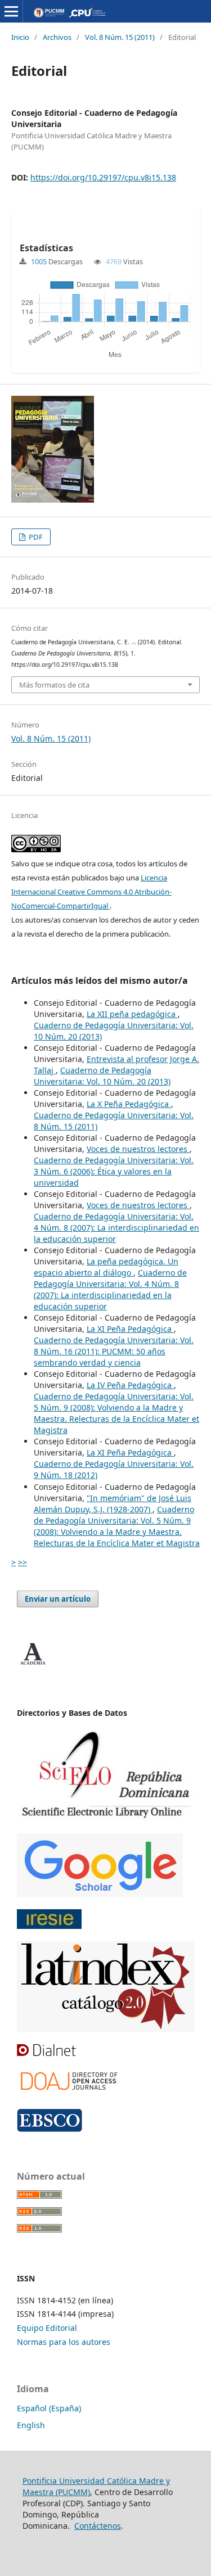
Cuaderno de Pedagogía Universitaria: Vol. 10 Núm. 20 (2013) (102, 1076)
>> (23, 1562)
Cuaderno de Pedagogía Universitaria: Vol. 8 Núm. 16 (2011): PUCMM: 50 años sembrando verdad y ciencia (114, 1351)
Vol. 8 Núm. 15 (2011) (120, 37)
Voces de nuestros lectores (138, 1149)
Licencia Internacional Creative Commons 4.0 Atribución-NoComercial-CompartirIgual (91, 892)
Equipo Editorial (47, 2328)
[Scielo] (105, 1818)
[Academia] (33, 1665)
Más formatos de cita (54, 685)
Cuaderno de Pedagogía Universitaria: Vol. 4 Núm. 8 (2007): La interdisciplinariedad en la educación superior (116, 1228)
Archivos (57, 37)
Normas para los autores (64, 2342)
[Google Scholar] (100, 1894)
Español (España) (49, 2408)
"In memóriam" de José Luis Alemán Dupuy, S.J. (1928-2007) (113, 1504)
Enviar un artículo (58, 1599)
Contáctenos (98, 2526)
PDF (35, 537)
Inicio (20, 37)
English (31, 2425)
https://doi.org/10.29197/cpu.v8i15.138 (103, 177)
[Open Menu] (11, 11)
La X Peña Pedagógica (129, 1104)
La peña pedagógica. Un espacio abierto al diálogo (106, 1267)
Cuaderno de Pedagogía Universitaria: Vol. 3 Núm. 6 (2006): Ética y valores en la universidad (114, 1171)
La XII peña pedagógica (132, 1014)
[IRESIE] (49, 1926)
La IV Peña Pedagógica (130, 1385)
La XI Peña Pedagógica (130, 1329)
